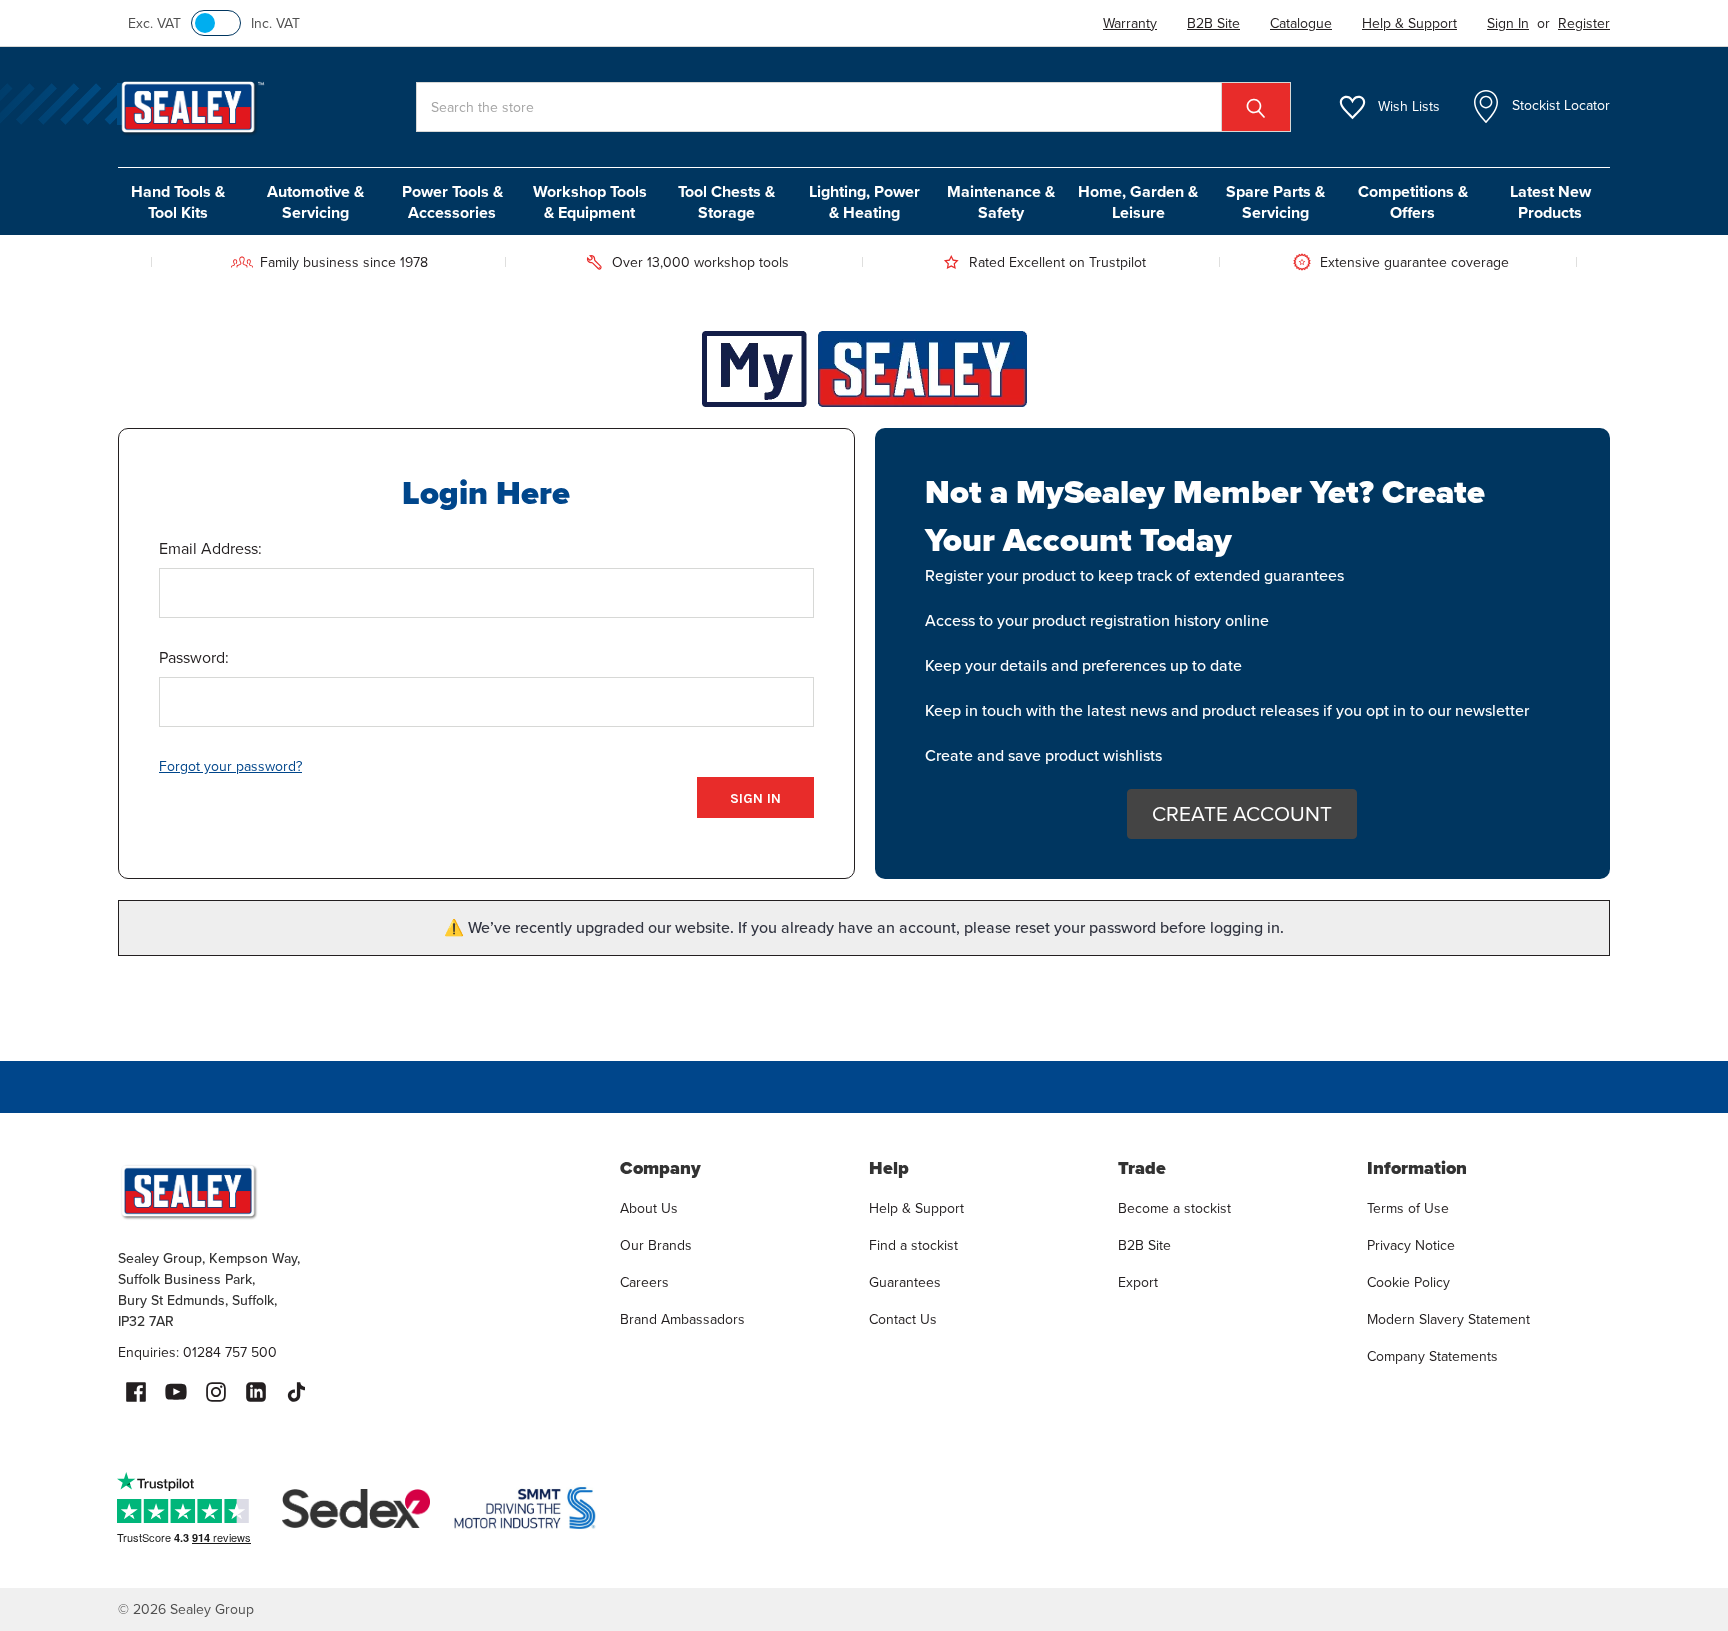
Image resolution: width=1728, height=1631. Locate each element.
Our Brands (656, 1245)
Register (1584, 23)
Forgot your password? (230, 766)
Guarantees (905, 1282)
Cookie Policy (1408, 1282)
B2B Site (1144, 1245)
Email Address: (210, 548)
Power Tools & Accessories (452, 202)
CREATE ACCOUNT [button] (1242, 813)
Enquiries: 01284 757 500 (197, 1352)
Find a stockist (913, 1245)
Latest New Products (1550, 202)
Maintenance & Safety (1001, 202)
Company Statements (1432, 1356)
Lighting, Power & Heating (864, 202)
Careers (644, 1282)
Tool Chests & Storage (726, 202)
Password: (194, 657)
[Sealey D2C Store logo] (356, 1191)
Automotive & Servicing (315, 202)
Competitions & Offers (1413, 202)
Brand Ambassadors (682, 1319)
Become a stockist (1174, 1208)
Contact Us (903, 1319)
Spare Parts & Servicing (1275, 202)
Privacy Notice (1411, 1245)
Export (1138, 1282)
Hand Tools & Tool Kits (178, 202)
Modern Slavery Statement (1448, 1319)
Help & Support (916, 1208)
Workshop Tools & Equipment (590, 202)
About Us (649, 1208)
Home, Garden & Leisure (1138, 202)
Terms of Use (1408, 1208)
